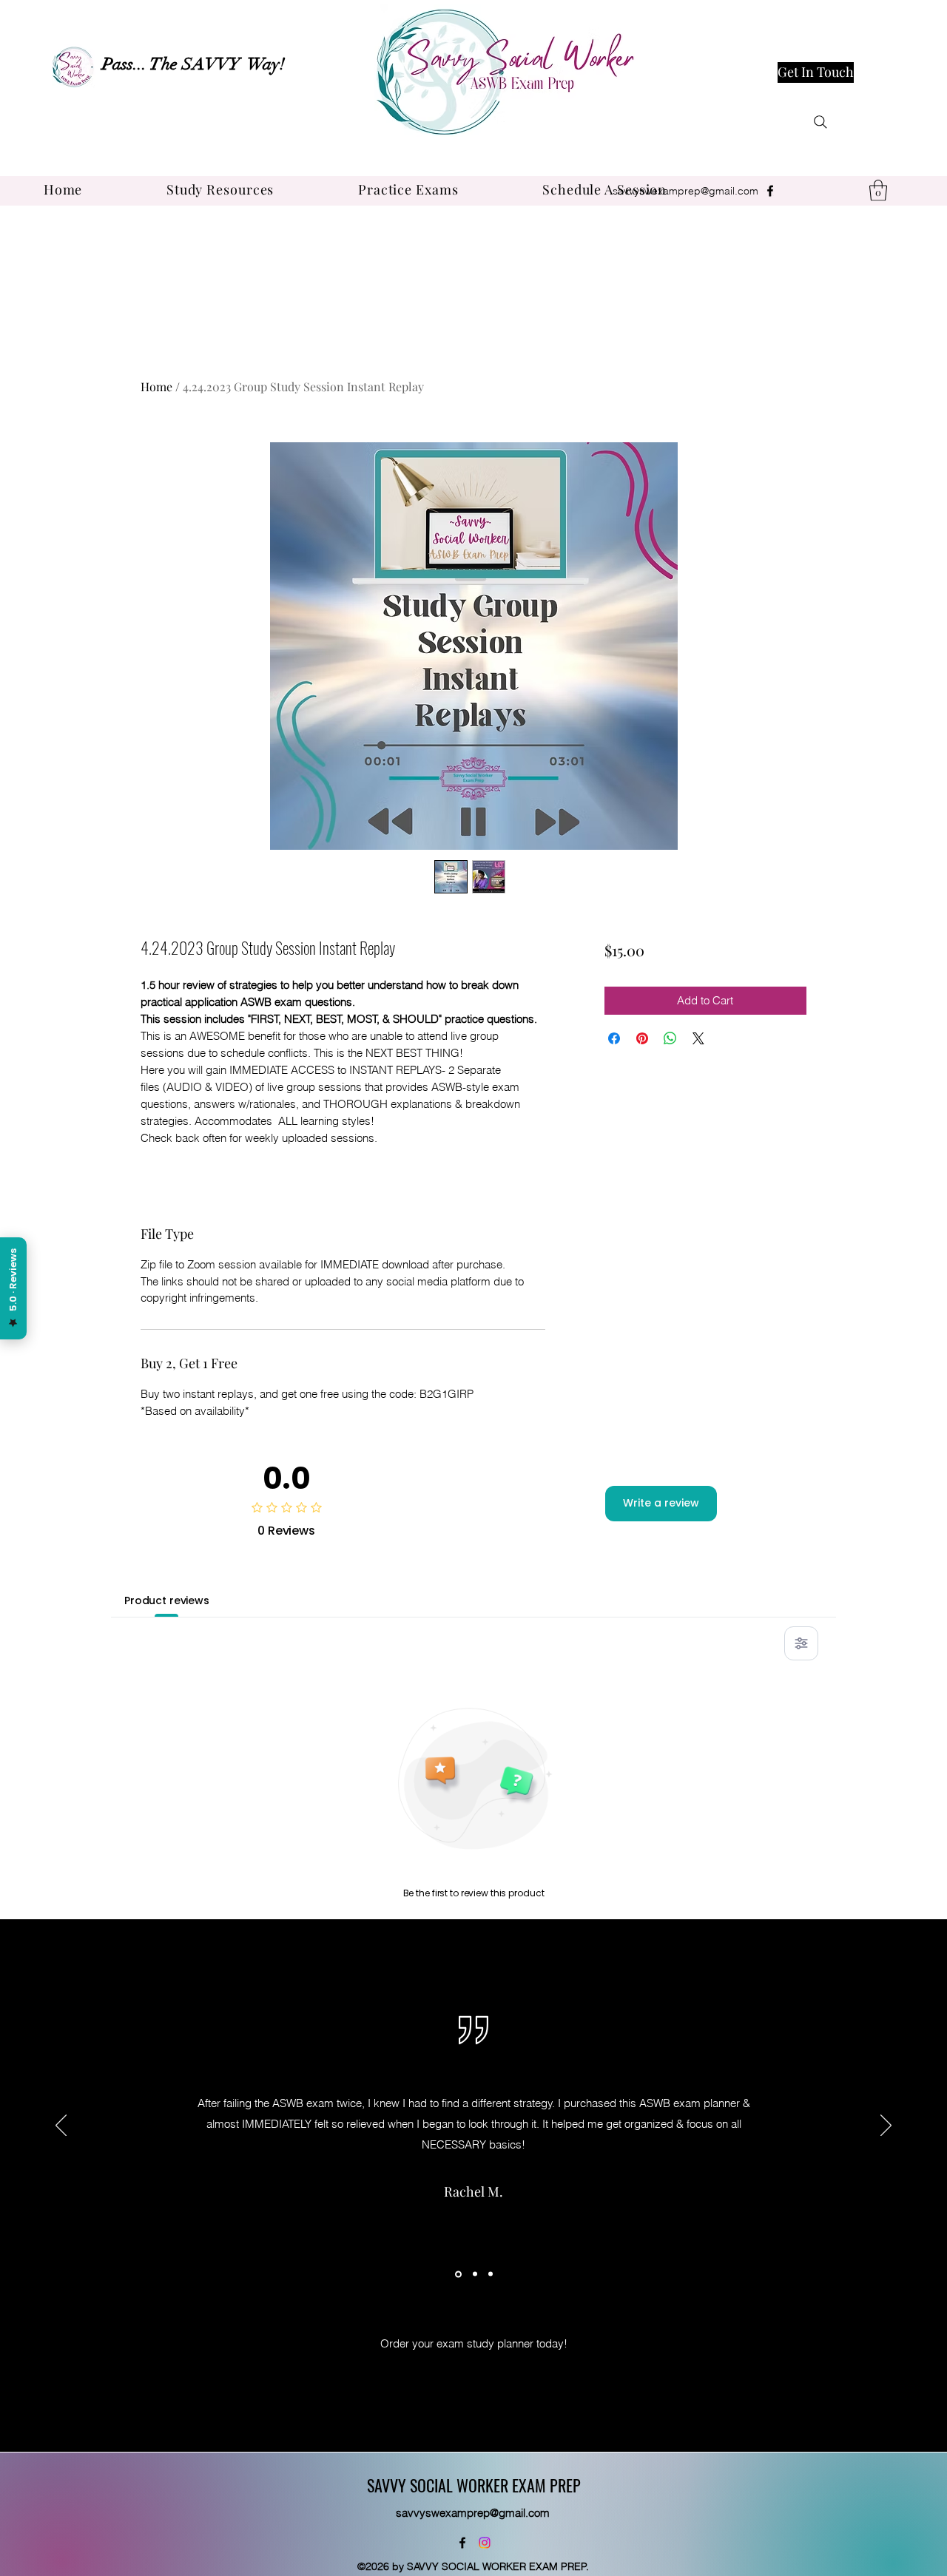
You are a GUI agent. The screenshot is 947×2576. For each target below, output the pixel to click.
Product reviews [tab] (167, 1600)
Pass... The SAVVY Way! (193, 64)
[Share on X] (698, 1038)
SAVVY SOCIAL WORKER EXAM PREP (474, 2485)
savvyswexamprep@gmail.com (685, 191)
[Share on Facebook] (614, 1038)
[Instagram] (485, 2543)
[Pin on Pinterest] (642, 1038)
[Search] (820, 122)
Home (156, 386)
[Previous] (61, 2126)
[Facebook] (770, 191)
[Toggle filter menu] (801, 1643)
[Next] (886, 2126)
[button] (220, 189)
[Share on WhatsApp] (670, 1038)
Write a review (661, 1503)
